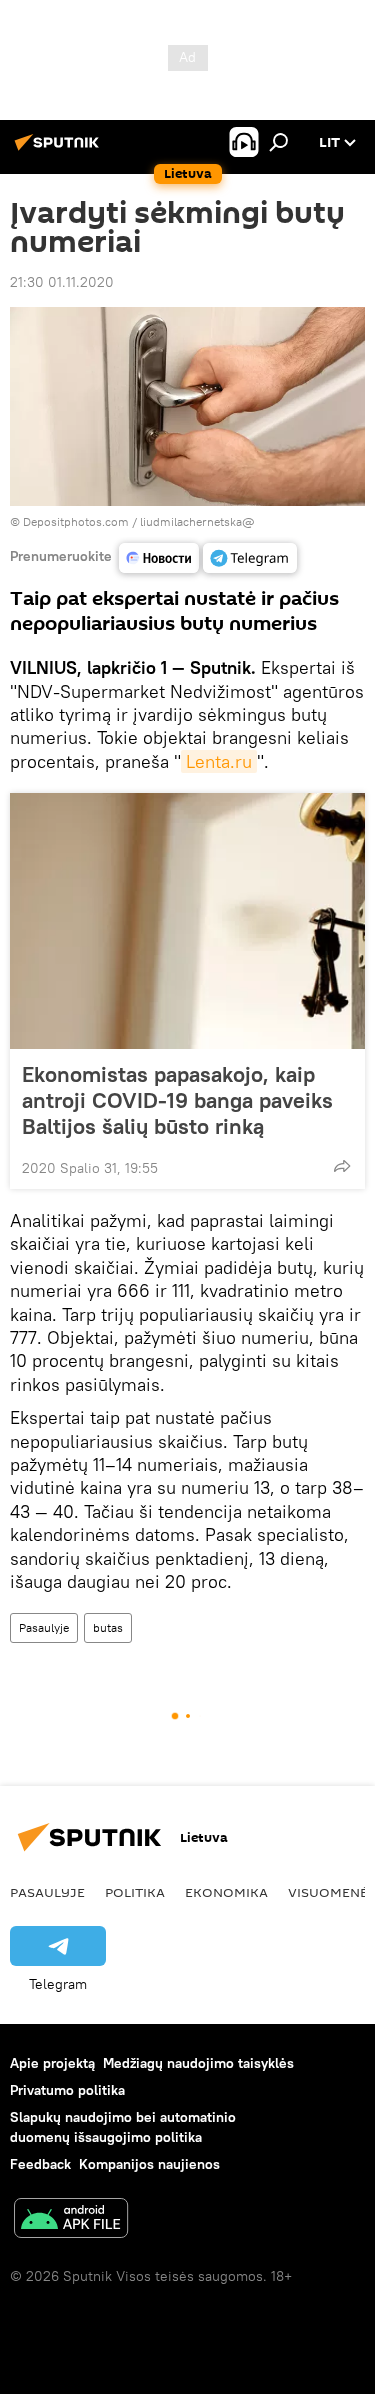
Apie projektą (52, 2063)
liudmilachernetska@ (197, 521)
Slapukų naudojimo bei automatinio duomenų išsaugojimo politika (123, 2126)
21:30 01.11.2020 (62, 282)
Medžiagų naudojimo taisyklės (198, 2063)
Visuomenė (328, 1892)
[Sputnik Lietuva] (60, 150)
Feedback (40, 2164)
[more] (342, 1166)
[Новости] (159, 558)
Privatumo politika (67, 2090)
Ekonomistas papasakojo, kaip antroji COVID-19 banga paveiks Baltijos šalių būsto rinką (177, 1100)
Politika (135, 1892)
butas (108, 1627)
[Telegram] (250, 558)
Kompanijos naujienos (149, 2164)
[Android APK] (71, 2220)
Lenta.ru (219, 761)
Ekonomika (226, 1892)
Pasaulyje (44, 1627)
